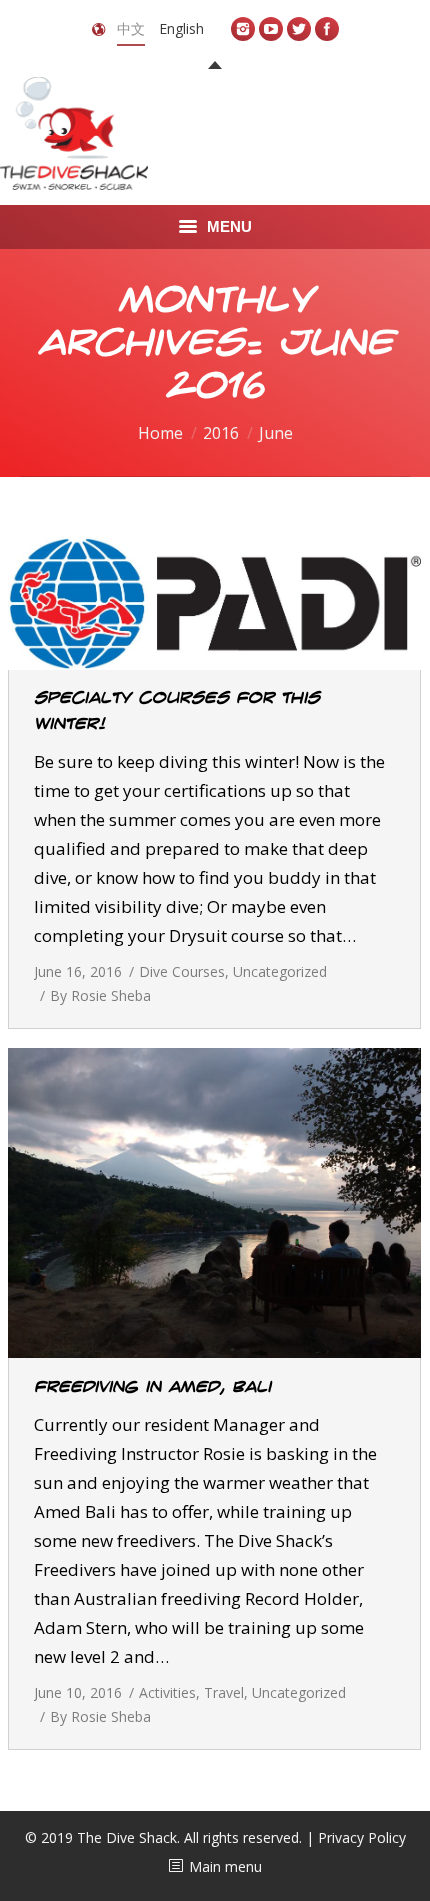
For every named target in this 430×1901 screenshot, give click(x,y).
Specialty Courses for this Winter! (177, 711)
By (100, 995)
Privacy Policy (362, 1837)
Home (160, 433)
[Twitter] (299, 29)
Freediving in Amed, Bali (152, 1387)
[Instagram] (243, 29)
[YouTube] (271, 29)
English (181, 28)
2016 (221, 433)
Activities (167, 1692)
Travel (224, 1692)
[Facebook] (327, 29)
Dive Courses (182, 971)
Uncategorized (280, 971)
